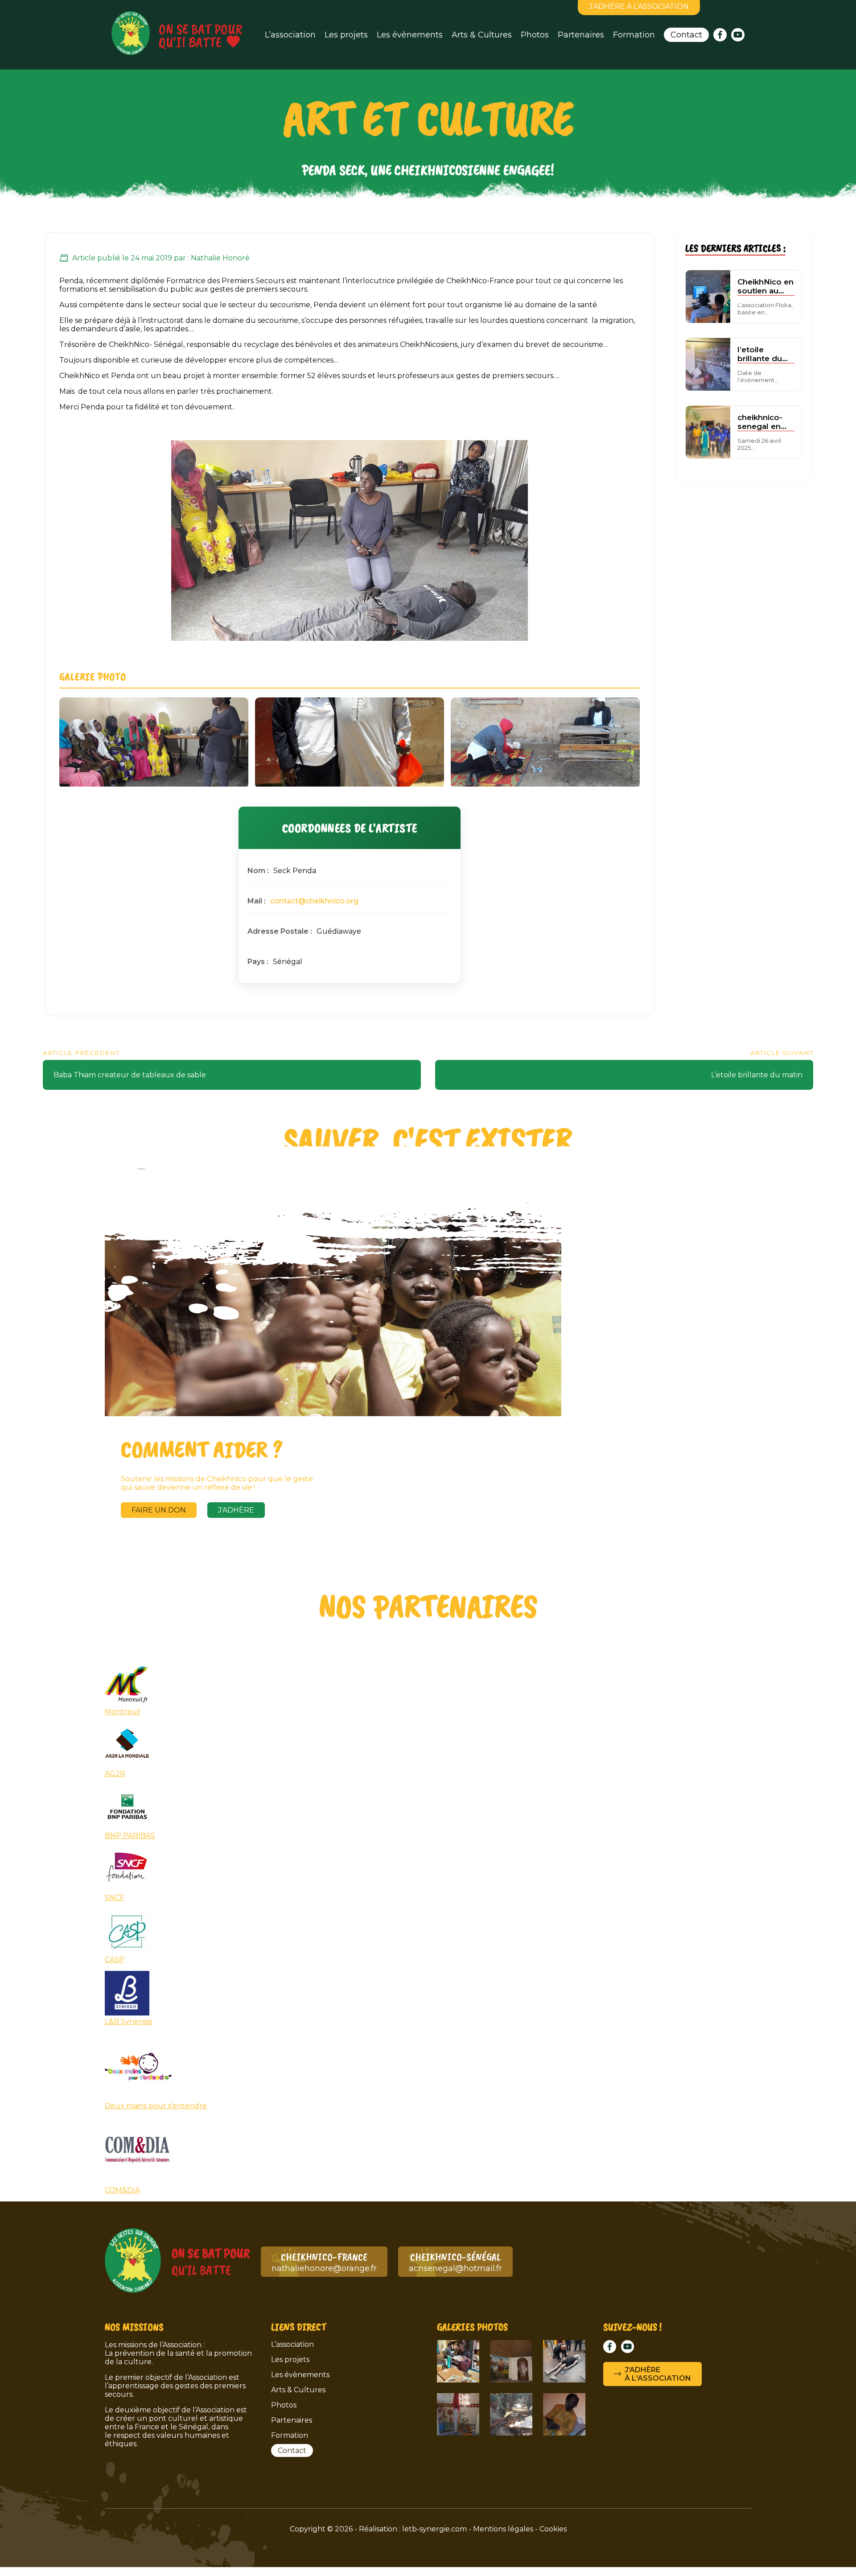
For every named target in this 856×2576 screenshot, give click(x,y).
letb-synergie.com (434, 2529)
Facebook (720, 35)
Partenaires (581, 35)
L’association (290, 35)
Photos (535, 35)
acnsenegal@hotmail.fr (455, 2262)
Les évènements (410, 35)
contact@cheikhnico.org (314, 901)
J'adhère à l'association (658, 2374)
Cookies (553, 2529)
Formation (634, 35)
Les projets (346, 35)
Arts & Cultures (482, 35)
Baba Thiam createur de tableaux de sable (130, 1075)
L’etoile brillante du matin (757, 1075)
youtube (738, 35)
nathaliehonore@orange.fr (324, 2262)
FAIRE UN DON (159, 1510)
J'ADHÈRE (236, 1510)
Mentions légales (503, 2529)
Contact (686, 35)
